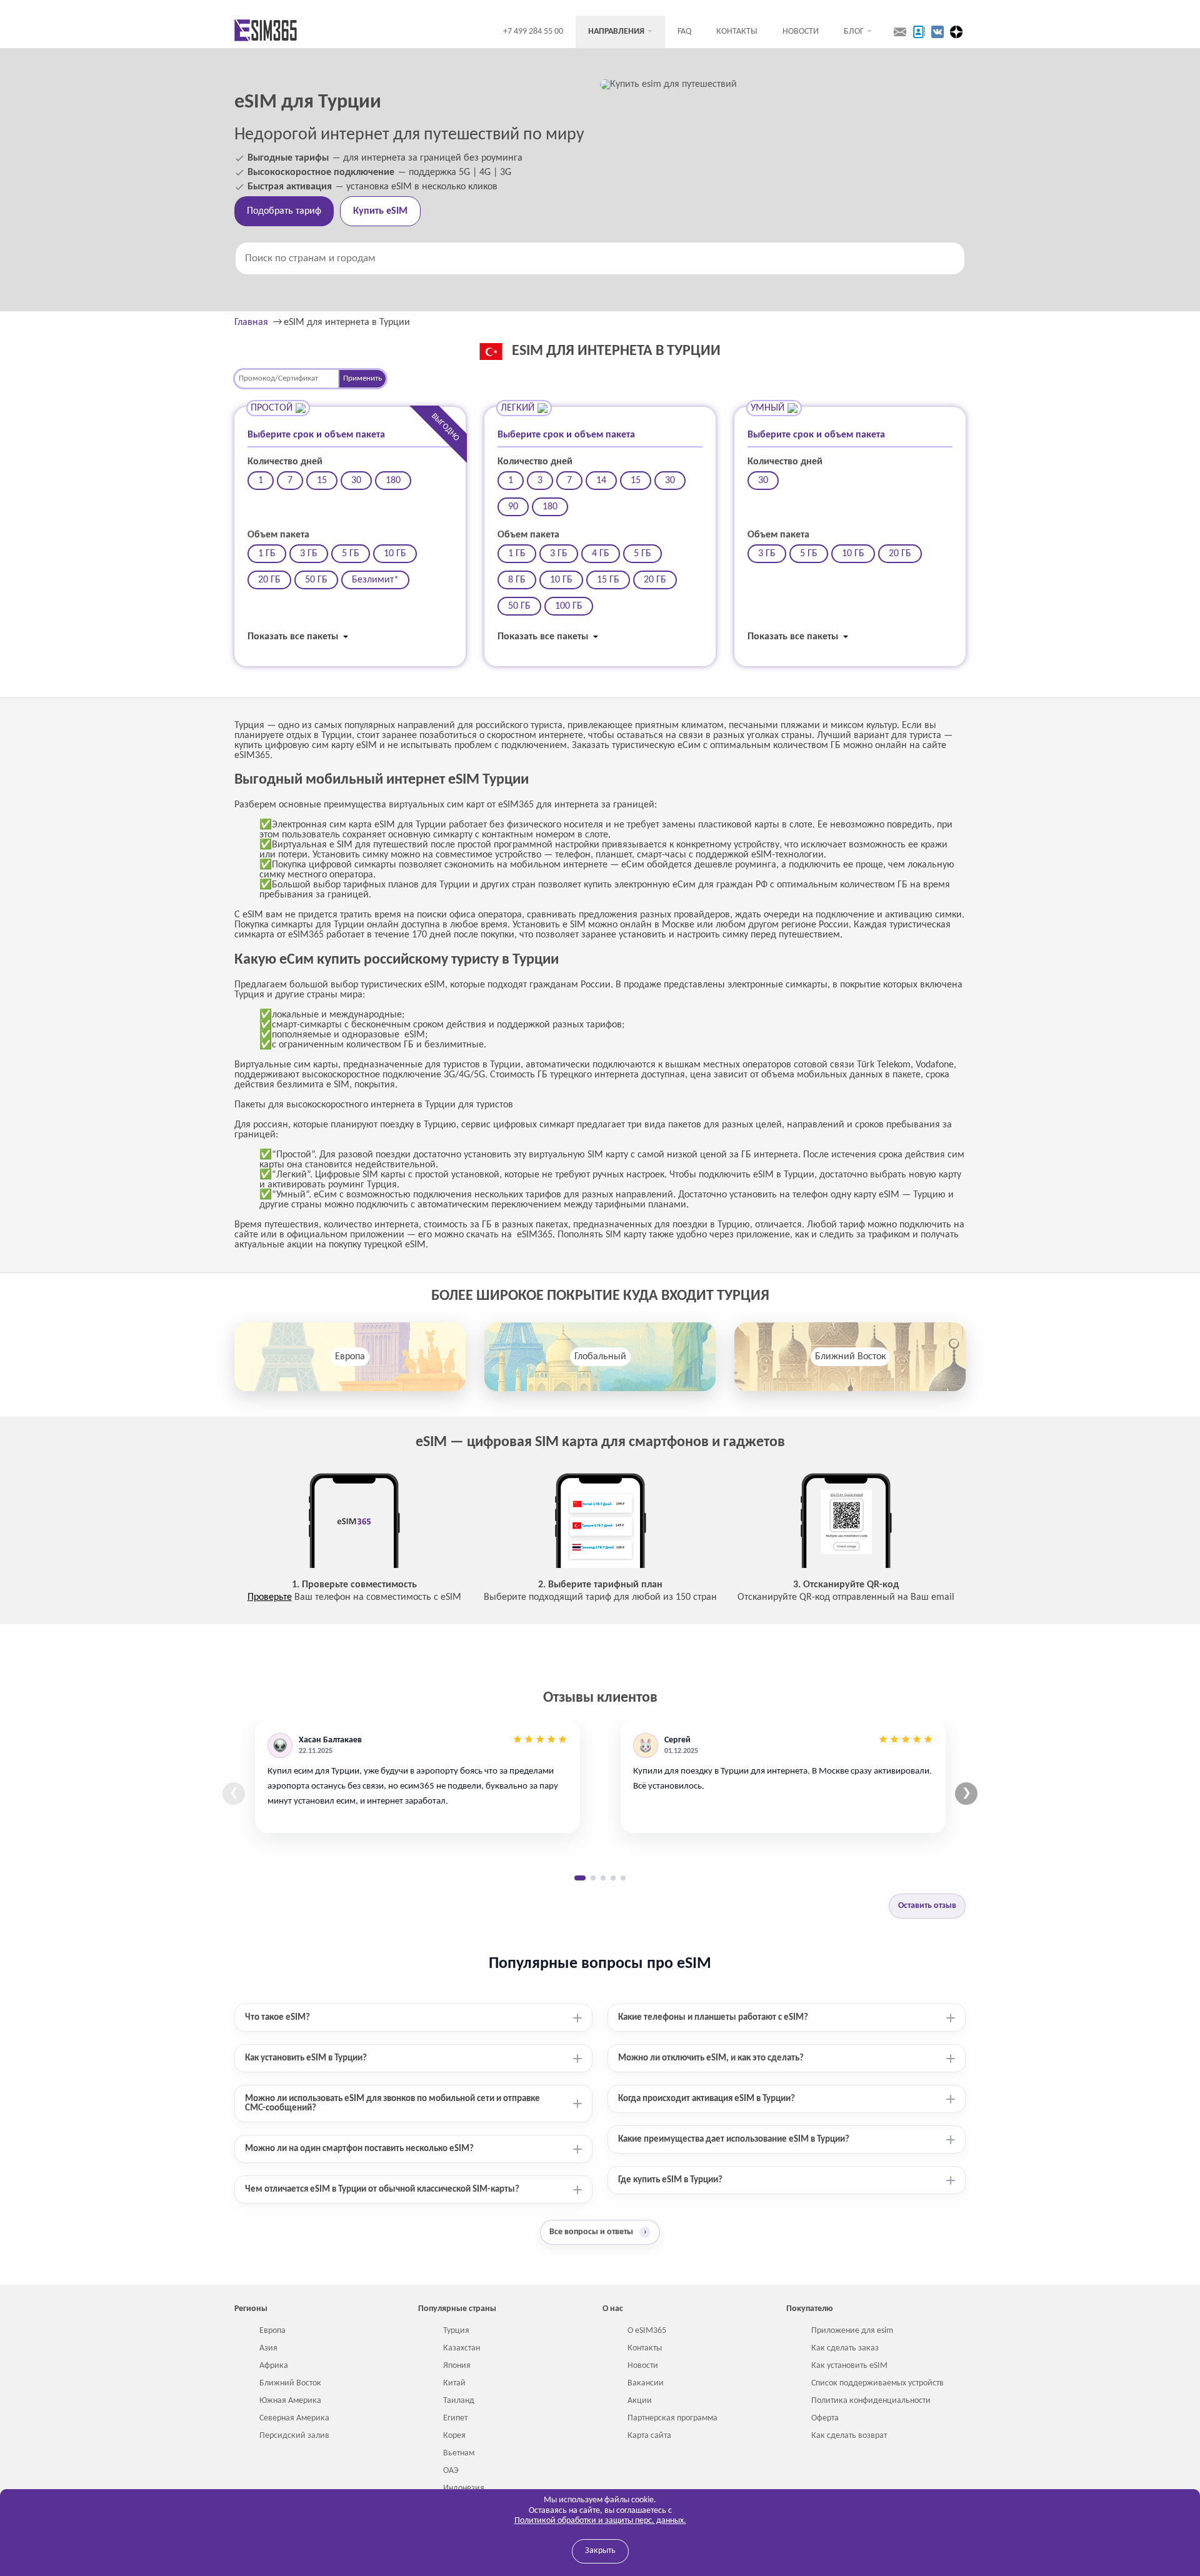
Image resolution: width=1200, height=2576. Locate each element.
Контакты (737, 32)
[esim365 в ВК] (937, 32)
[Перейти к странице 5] (623, 1878)
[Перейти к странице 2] (593, 1878)
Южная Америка (290, 2401)
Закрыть (600, 2551)
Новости (801, 32)
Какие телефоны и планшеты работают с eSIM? (713, 2018)
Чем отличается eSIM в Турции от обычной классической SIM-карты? (382, 2189)
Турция (456, 2331)
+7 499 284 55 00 (533, 32)
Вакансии (646, 2383)
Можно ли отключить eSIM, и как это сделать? (711, 2058)
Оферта (825, 2418)
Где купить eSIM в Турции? (670, 2180)
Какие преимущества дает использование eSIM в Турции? (734, 2139)
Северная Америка (294, 2418)
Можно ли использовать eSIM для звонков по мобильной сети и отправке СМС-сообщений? (392, 2104)
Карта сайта (649, 2436)
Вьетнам (459, 2453)
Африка (274, 2366)
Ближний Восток (850, 1357)
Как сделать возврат (849, 2436)
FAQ (684, 32)
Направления (616, 32)
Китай (454, 2383)
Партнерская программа (672, 2418)
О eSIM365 (647, 2331)
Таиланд (459, 2401)
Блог (854, 32)
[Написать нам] (900, 32)
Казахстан (462, 2348)
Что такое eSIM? (277, 2018)
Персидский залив (294, 2436)
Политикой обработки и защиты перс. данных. (600, 2521)
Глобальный (600, 1357)
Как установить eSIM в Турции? (306, 2058)
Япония (457, 2366)
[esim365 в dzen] (956, 32)
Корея (454, 2436)
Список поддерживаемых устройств (877, 2383)
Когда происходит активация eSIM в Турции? (707, 2099)
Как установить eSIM (849, 2366)
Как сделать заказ (845, 2348)
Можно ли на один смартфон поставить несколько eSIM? (359, 2149)
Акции (640, 2401)
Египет (455, 2418)
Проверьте (270, 1597)
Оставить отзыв (927, 1906)
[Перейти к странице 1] (580, 1878)
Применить (362, 378)
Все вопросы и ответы (598, 2232)
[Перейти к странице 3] (603, 1878)
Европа (350, 1357)
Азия (268, 2348)
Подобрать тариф (284, 211)
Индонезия (464, 2488)
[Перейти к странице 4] (613, 1878)
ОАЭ (451, 2471)
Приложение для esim (852, 2331)
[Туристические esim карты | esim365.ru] (266, 32)
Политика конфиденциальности (871, 2401)
